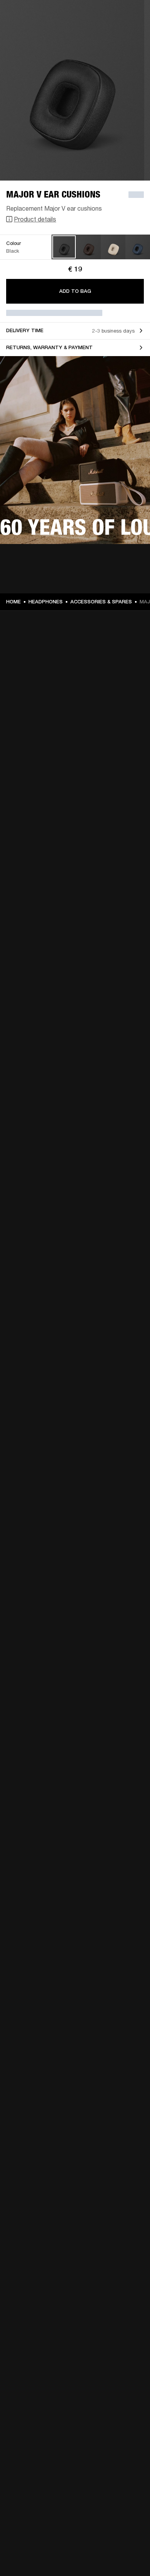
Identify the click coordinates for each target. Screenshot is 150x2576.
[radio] (64, 247)
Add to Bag (75, 291)
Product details (35, 219)
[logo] (31, 31)
